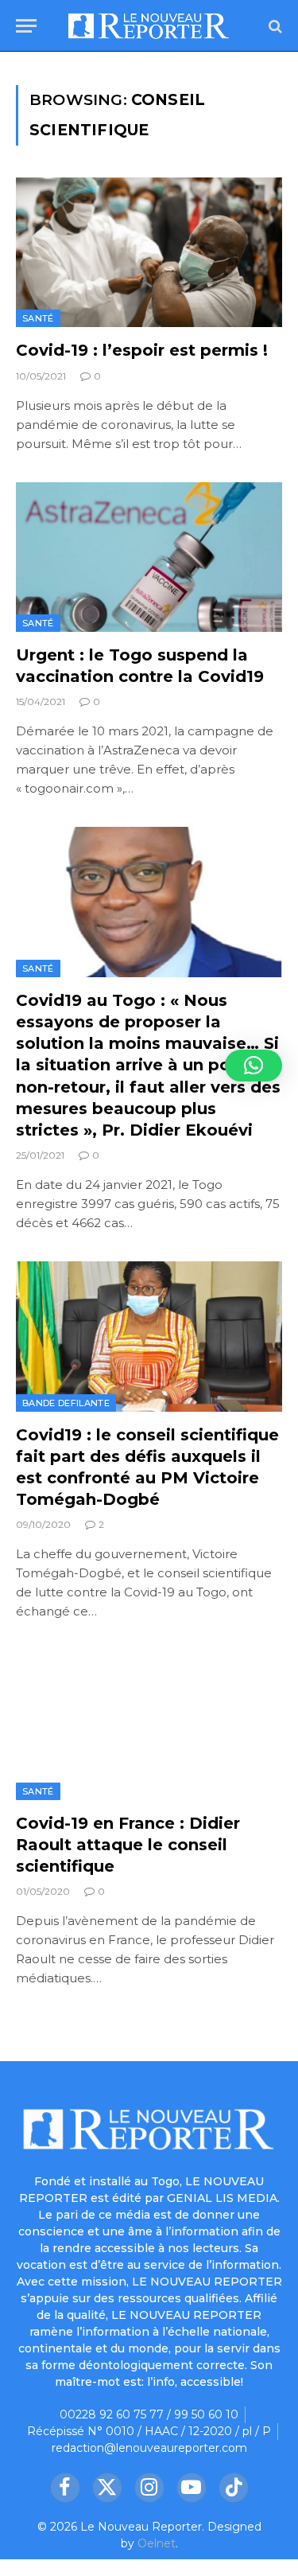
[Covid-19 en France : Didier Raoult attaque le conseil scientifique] (149, 1724)
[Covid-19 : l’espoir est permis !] (149, 252)
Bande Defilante (66, 1403)
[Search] (274, 26)
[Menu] (26, 26)
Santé (38, 318)
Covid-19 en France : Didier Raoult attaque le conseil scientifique (128, 1845)
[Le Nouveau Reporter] (149, 26)
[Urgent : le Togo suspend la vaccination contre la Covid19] (149, 557)
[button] (253, 1066)
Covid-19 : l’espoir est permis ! (142, 350)
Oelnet (157, 2543)
